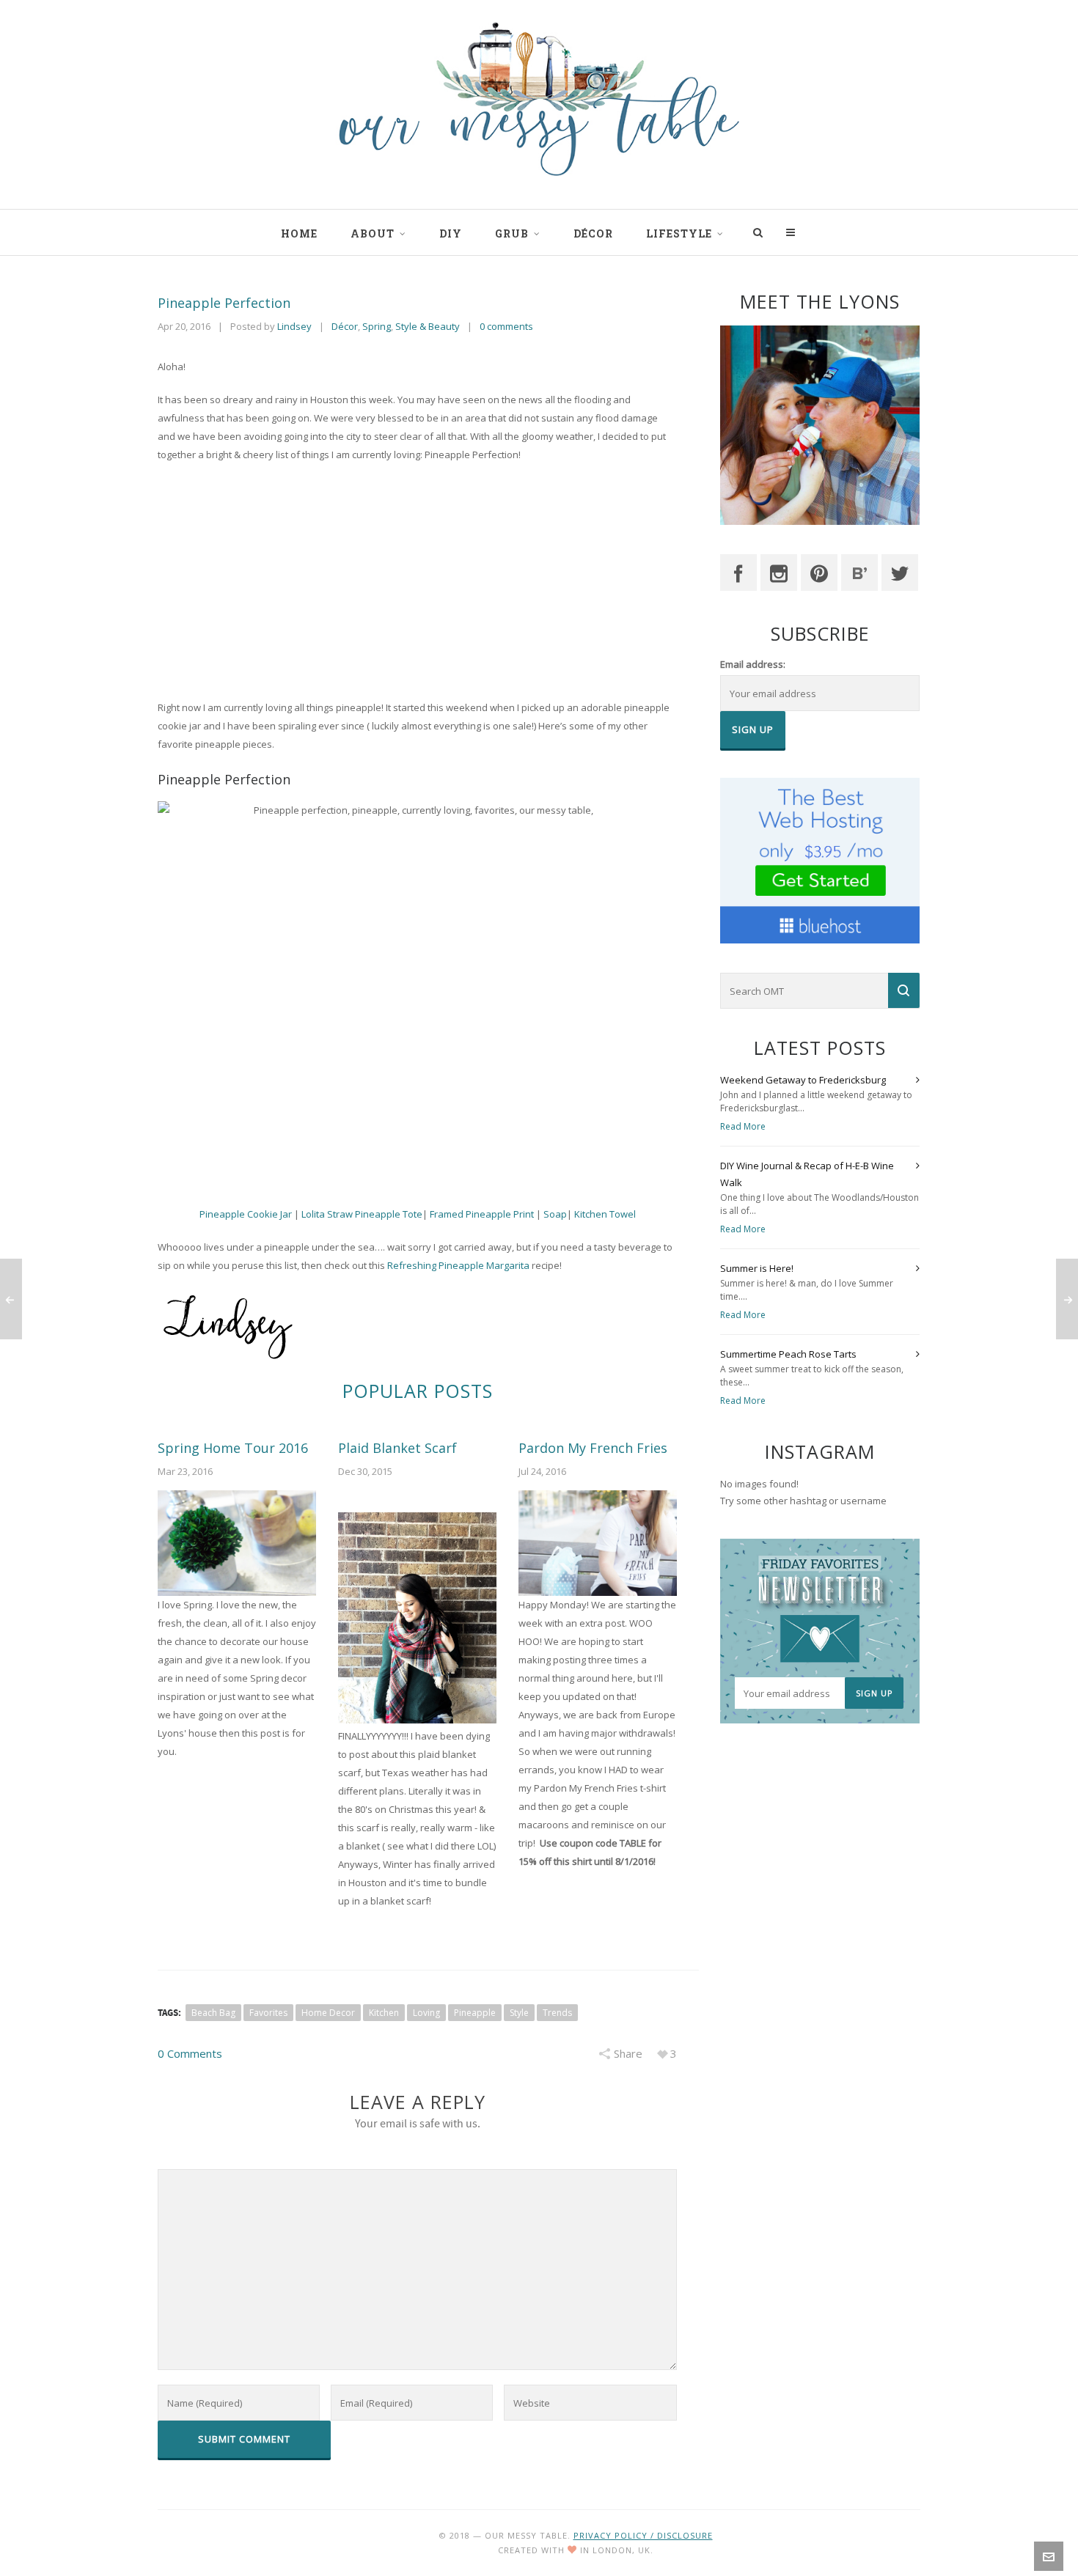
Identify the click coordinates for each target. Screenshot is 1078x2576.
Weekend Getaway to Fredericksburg (803, 1080)
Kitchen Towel (605, 1214)
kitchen (384, 2013)
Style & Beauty (428, 326)
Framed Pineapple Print (483, 1214)
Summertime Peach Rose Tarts (788, 1354)
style (519, 2013)
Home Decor (328, 2013)
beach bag (213, 2013)
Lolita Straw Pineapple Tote (362, 1214)
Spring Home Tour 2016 (233, 1448)
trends (557, 2013)
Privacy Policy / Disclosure (643, 2535)
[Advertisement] (417, 581)
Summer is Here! (757, 1268)
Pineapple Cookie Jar (247, 1214)
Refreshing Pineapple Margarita (458, 1265)
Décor (345, 326)
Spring (377, 326)
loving (426, 2013)
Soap (555, 1214)
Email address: (753, 664)
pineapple (475, 2013)
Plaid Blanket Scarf (397, 1448)
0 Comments (190, 2053)
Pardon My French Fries (593, 1448)
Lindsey (294, 326)
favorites (268, 2013)
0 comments (506, 326)
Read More (743, 1126)
